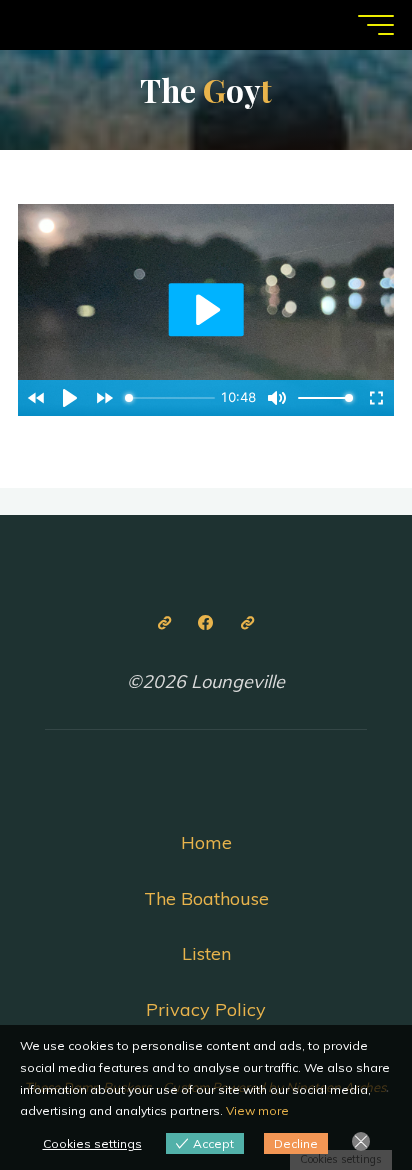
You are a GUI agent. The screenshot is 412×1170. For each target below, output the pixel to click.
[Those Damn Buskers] (206, 622)
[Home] (247, 622)
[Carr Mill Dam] (164, 622)
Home (206, 842)
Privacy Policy (206, 1009)
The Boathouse (206, 898)
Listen (206, 953)
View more (257, 1110)
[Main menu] (376, 25)
